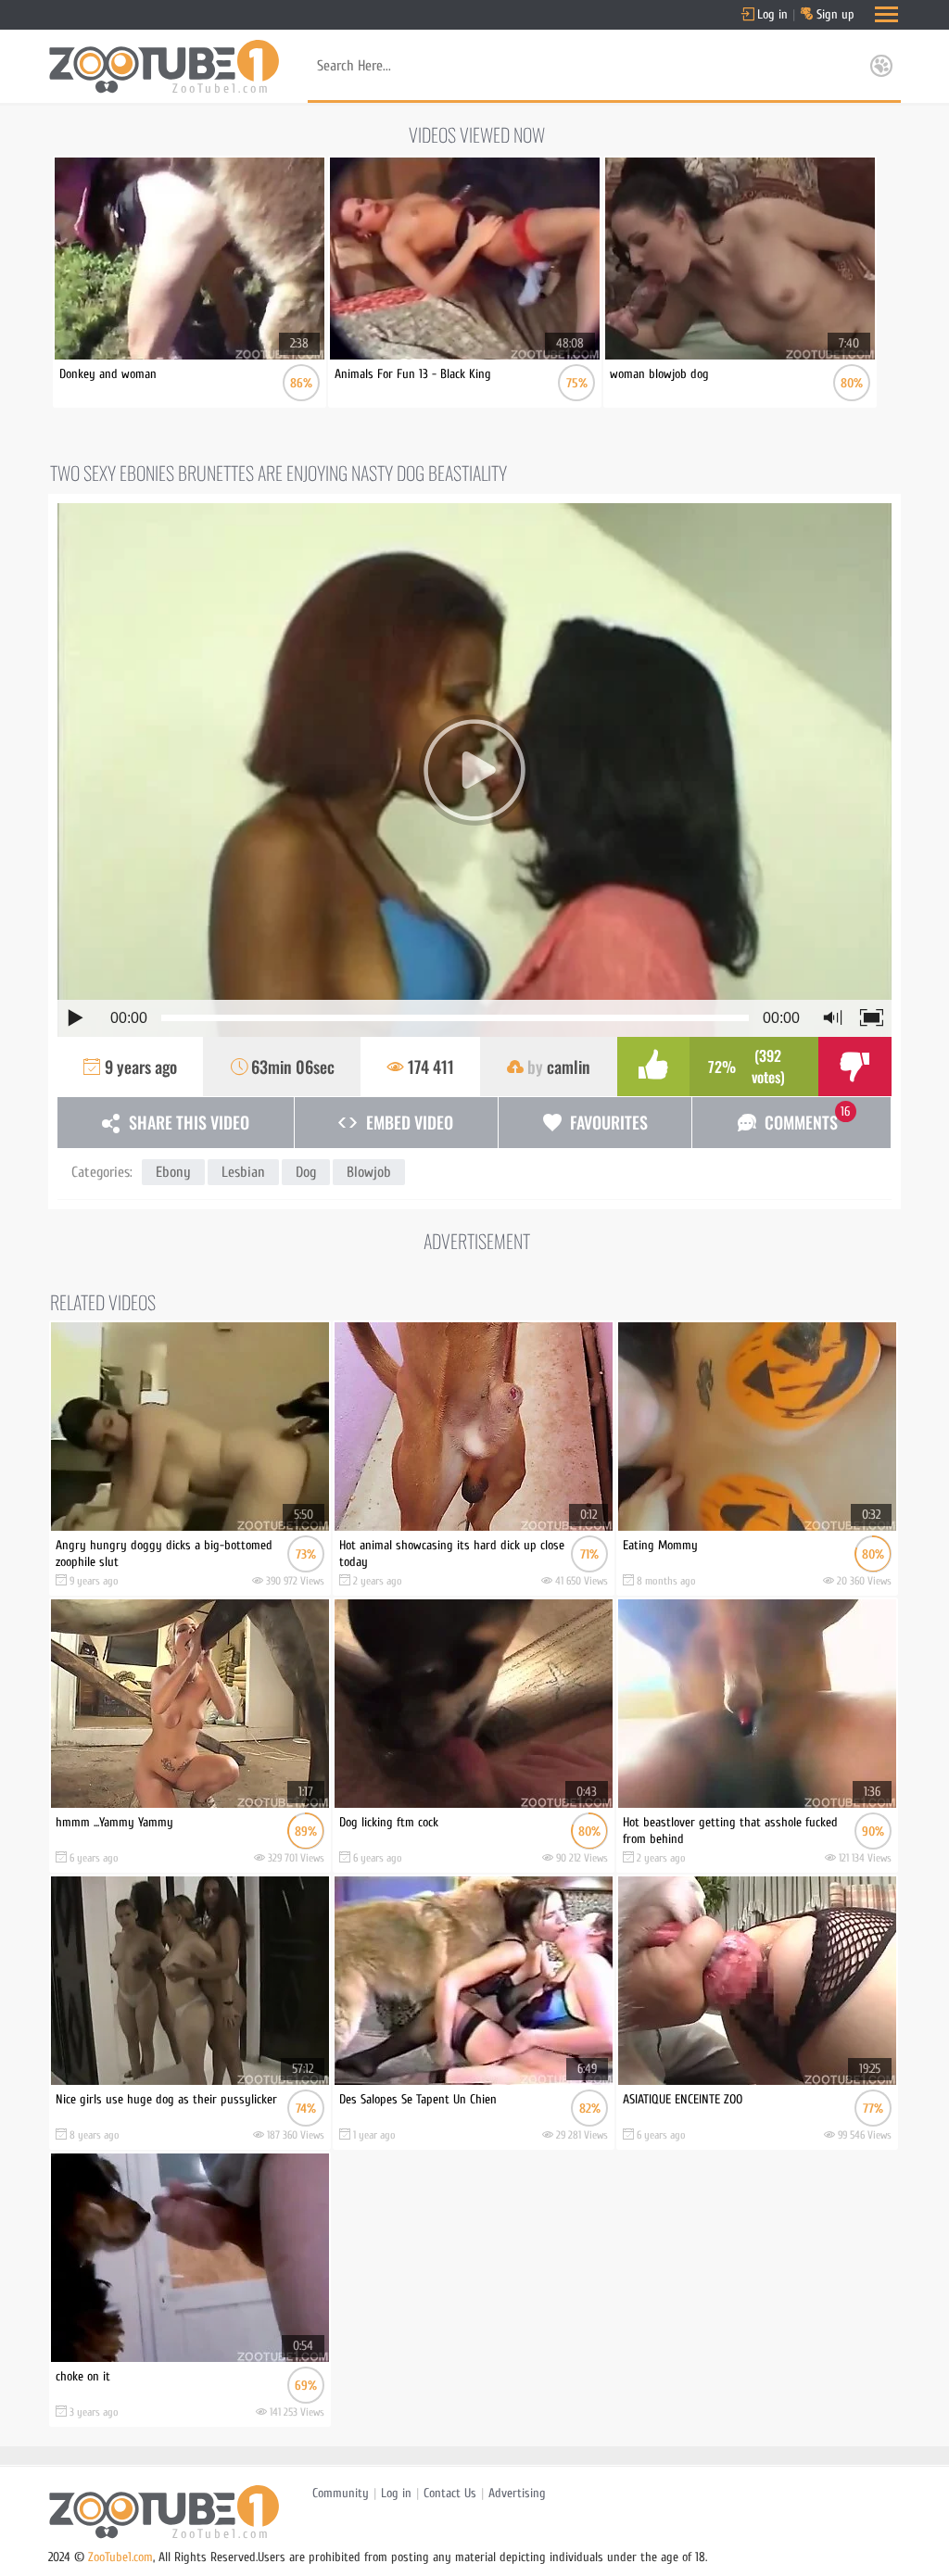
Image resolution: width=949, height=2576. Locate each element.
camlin (569, 1067)
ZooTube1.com (120, 2557)
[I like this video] (654, 1067)
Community (341, 2493)
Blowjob (369, 1172)
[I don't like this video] (855, 1067)
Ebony (173, 1172)
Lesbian (243, 1172)
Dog (306, 1172)
